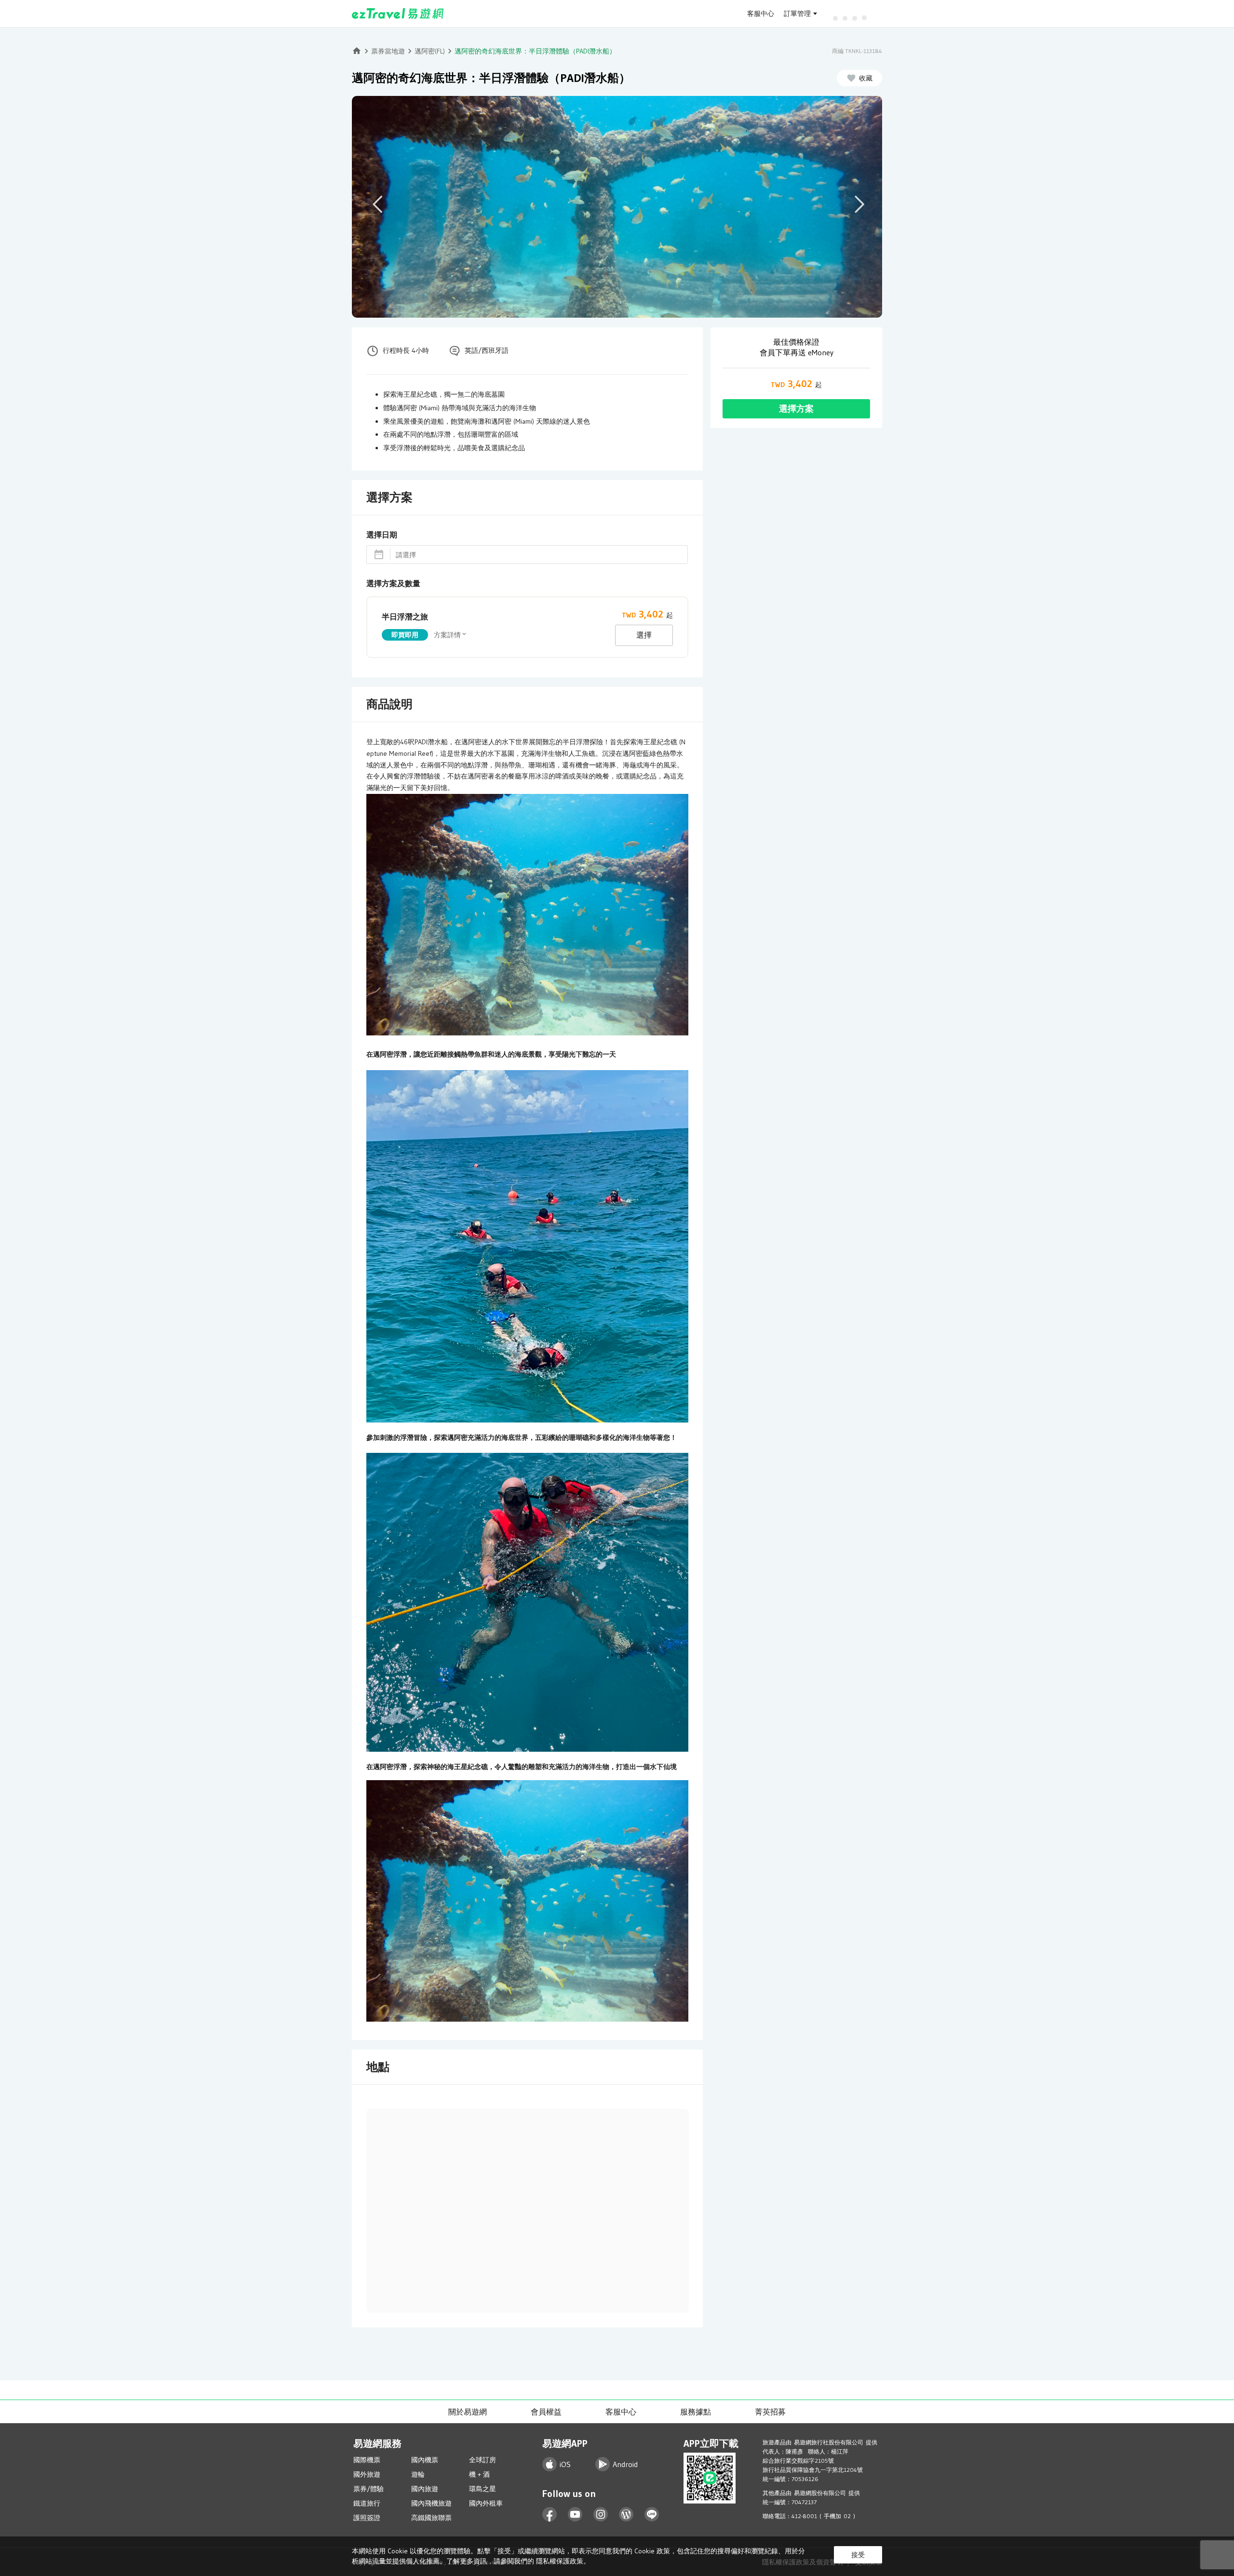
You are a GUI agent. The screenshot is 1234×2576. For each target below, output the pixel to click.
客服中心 (761, 13)
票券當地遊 (388, 51)
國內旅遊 (425, 2489)
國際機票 (367, 2460)
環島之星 (483, 2489)
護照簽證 (367, 2518)
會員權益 (546, 2412)
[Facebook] (550, 2515)
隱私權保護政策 (560, 2561)
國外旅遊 (367, 2474)
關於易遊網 (468, 2412)
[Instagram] (601, 2515)
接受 (858, 2555)
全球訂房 (483, 2460)
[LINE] (652, 2515)
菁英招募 (770, 2412)
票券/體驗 (369, 2489)
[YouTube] (575, 2515)
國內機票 (425, 2460)
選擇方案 (796, 409)
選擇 (644, 635)
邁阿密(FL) (430, 51)
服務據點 (696, 2412)
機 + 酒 (479, 2474)
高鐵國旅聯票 (431, 2518)
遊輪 (418, 2474)
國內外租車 (486, 2503)
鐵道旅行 (367, 2503)
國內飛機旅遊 (431, 2503)
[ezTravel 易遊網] (398, 13)
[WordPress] (626, 2515)
